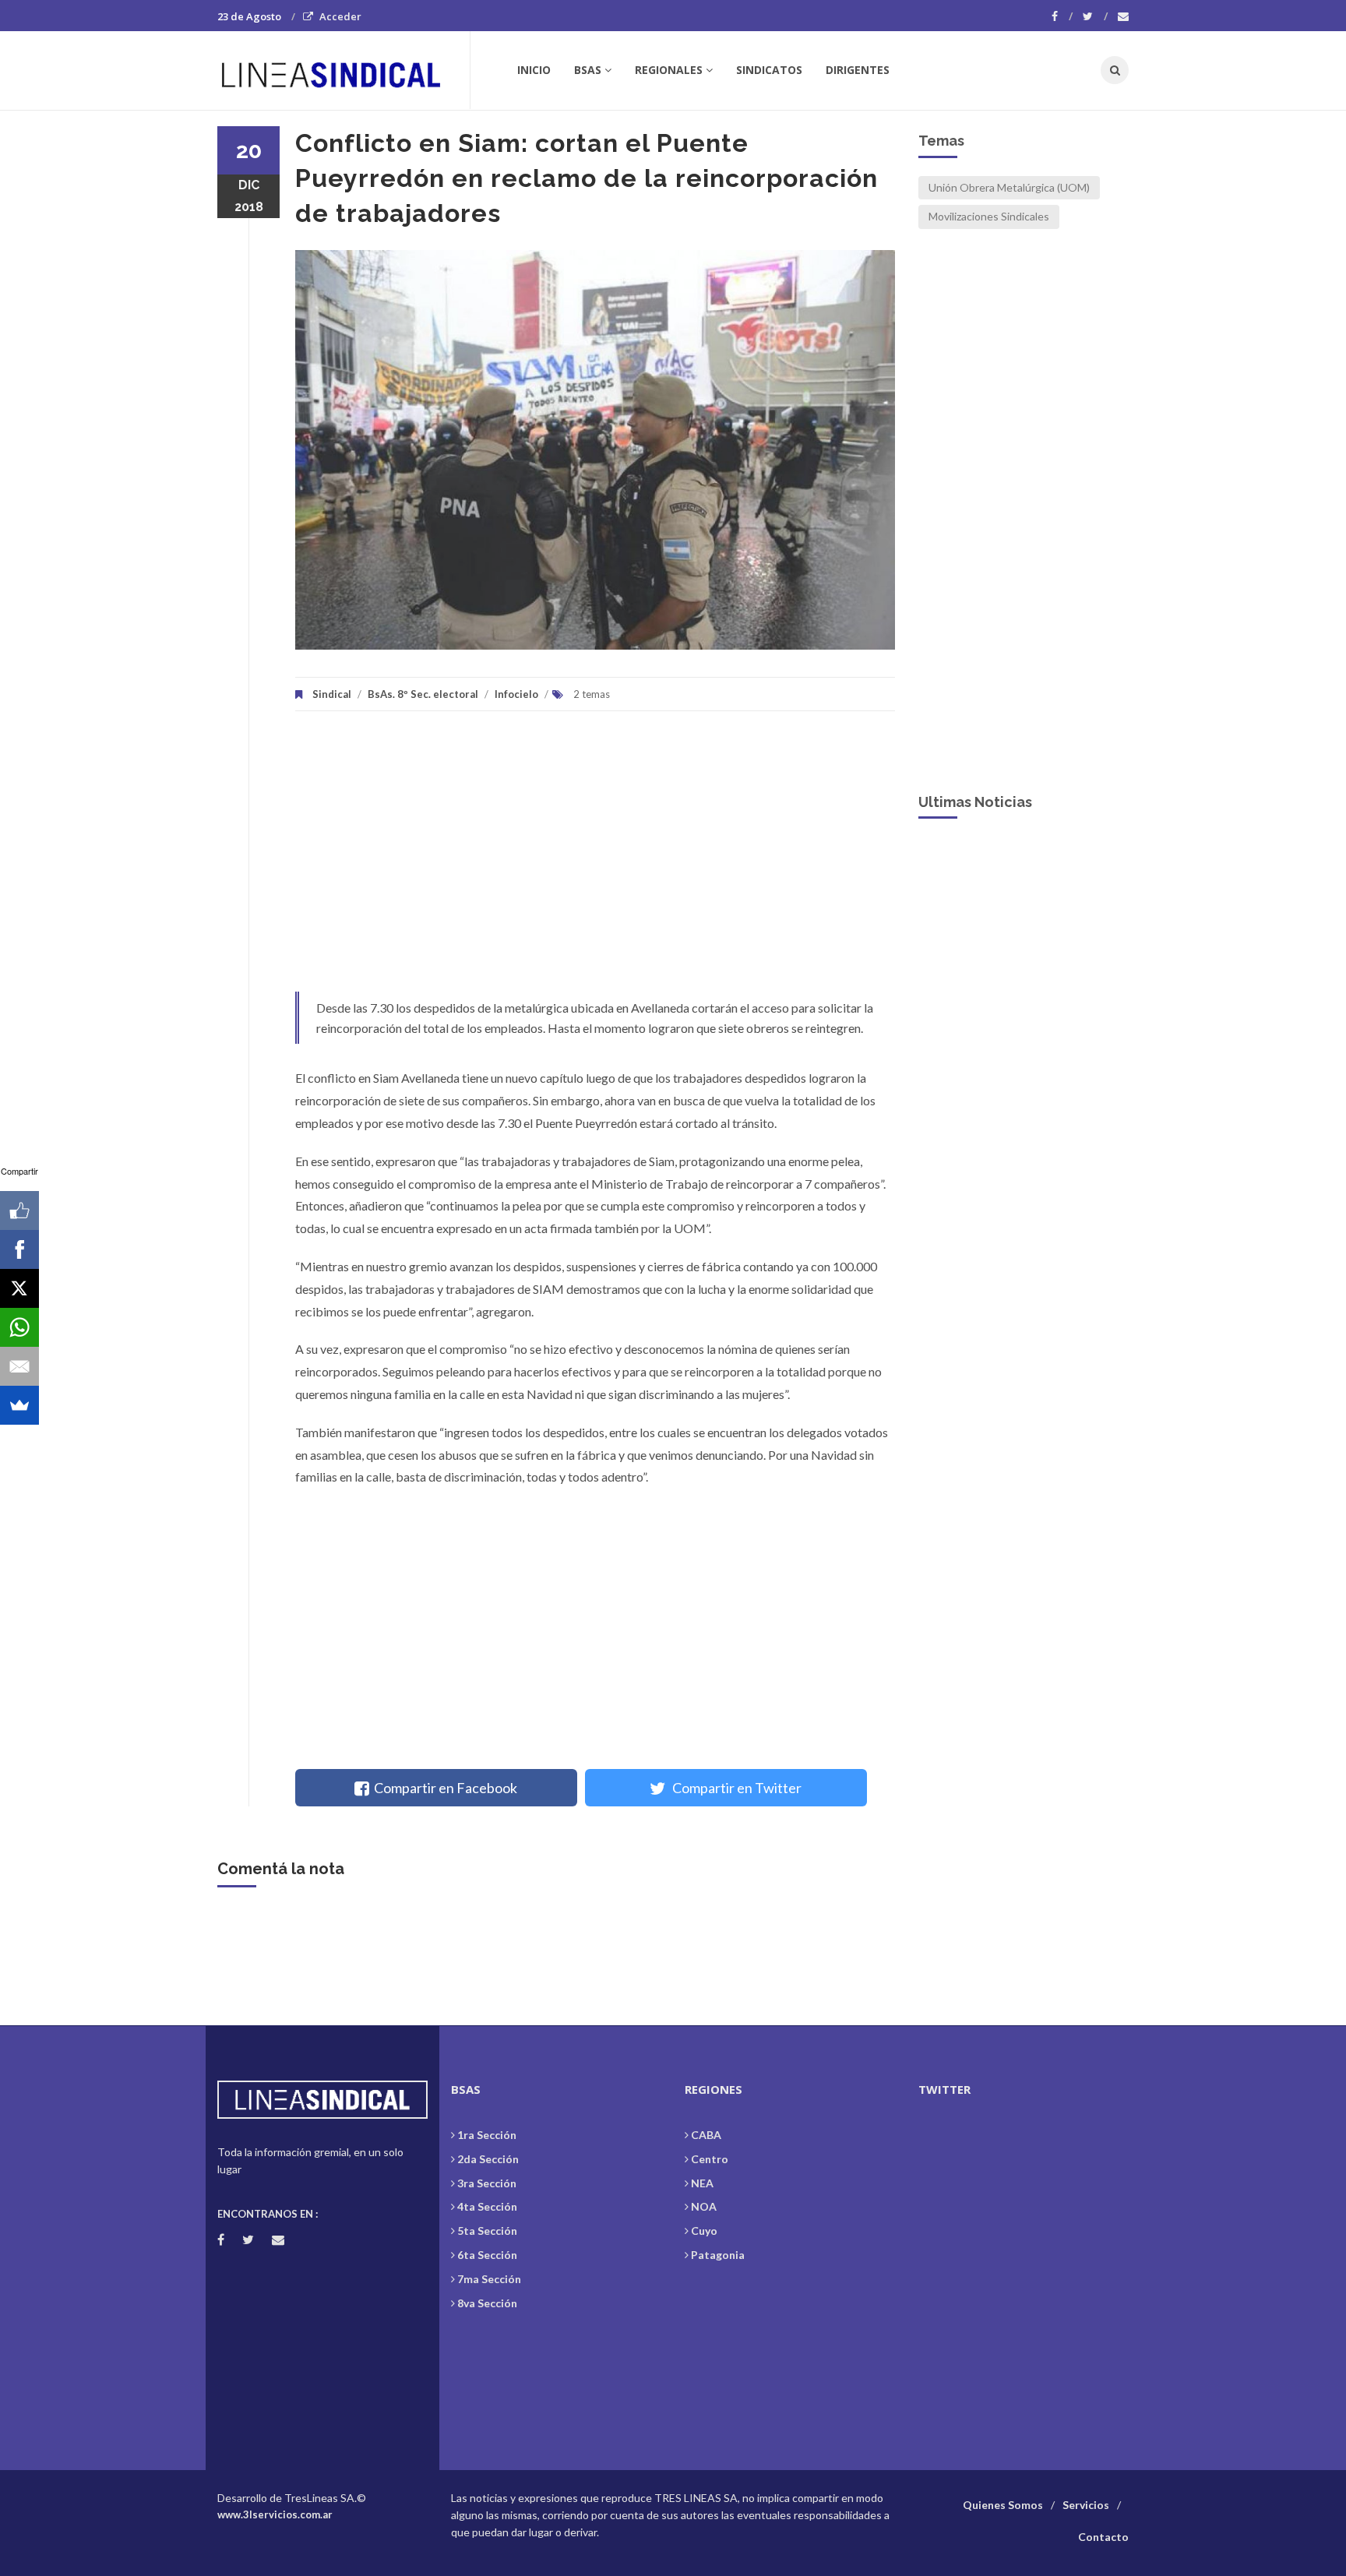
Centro (710, 2159)
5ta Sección (487, 2231)
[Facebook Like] (19, 1210)
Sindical (332, 694)
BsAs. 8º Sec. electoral (423, 694)
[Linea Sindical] (343, 70)
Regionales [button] (669, 70)
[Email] (19, 1366)
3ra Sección (487, 2183)
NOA (704, 2206)
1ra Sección (487, 2135)
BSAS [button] (588, 70)
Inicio (534, 70)
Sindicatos (769, 70)
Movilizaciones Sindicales (989, 216)
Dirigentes (858, 70)
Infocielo (516, 694)
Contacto (1103, 2537)
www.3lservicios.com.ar (275, 2514)
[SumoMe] (19, 1405)
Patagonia (718, 2255)
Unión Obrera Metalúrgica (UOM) (1009, 187)
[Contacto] (1123, 16)
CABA (706, 2135)
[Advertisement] (595, 859)
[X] (19, 1288)
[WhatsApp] (19, 1327)
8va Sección (487, 2303)
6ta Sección (487, 2255)
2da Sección (488, 2159)
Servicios (1086, 2505)
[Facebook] (1062, 16)
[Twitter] (1095, 16)
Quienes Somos (1003, 2505)
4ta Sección (487, 2206)
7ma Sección (489, 2279)
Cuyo (704, 2231)
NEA (702, 2183)
